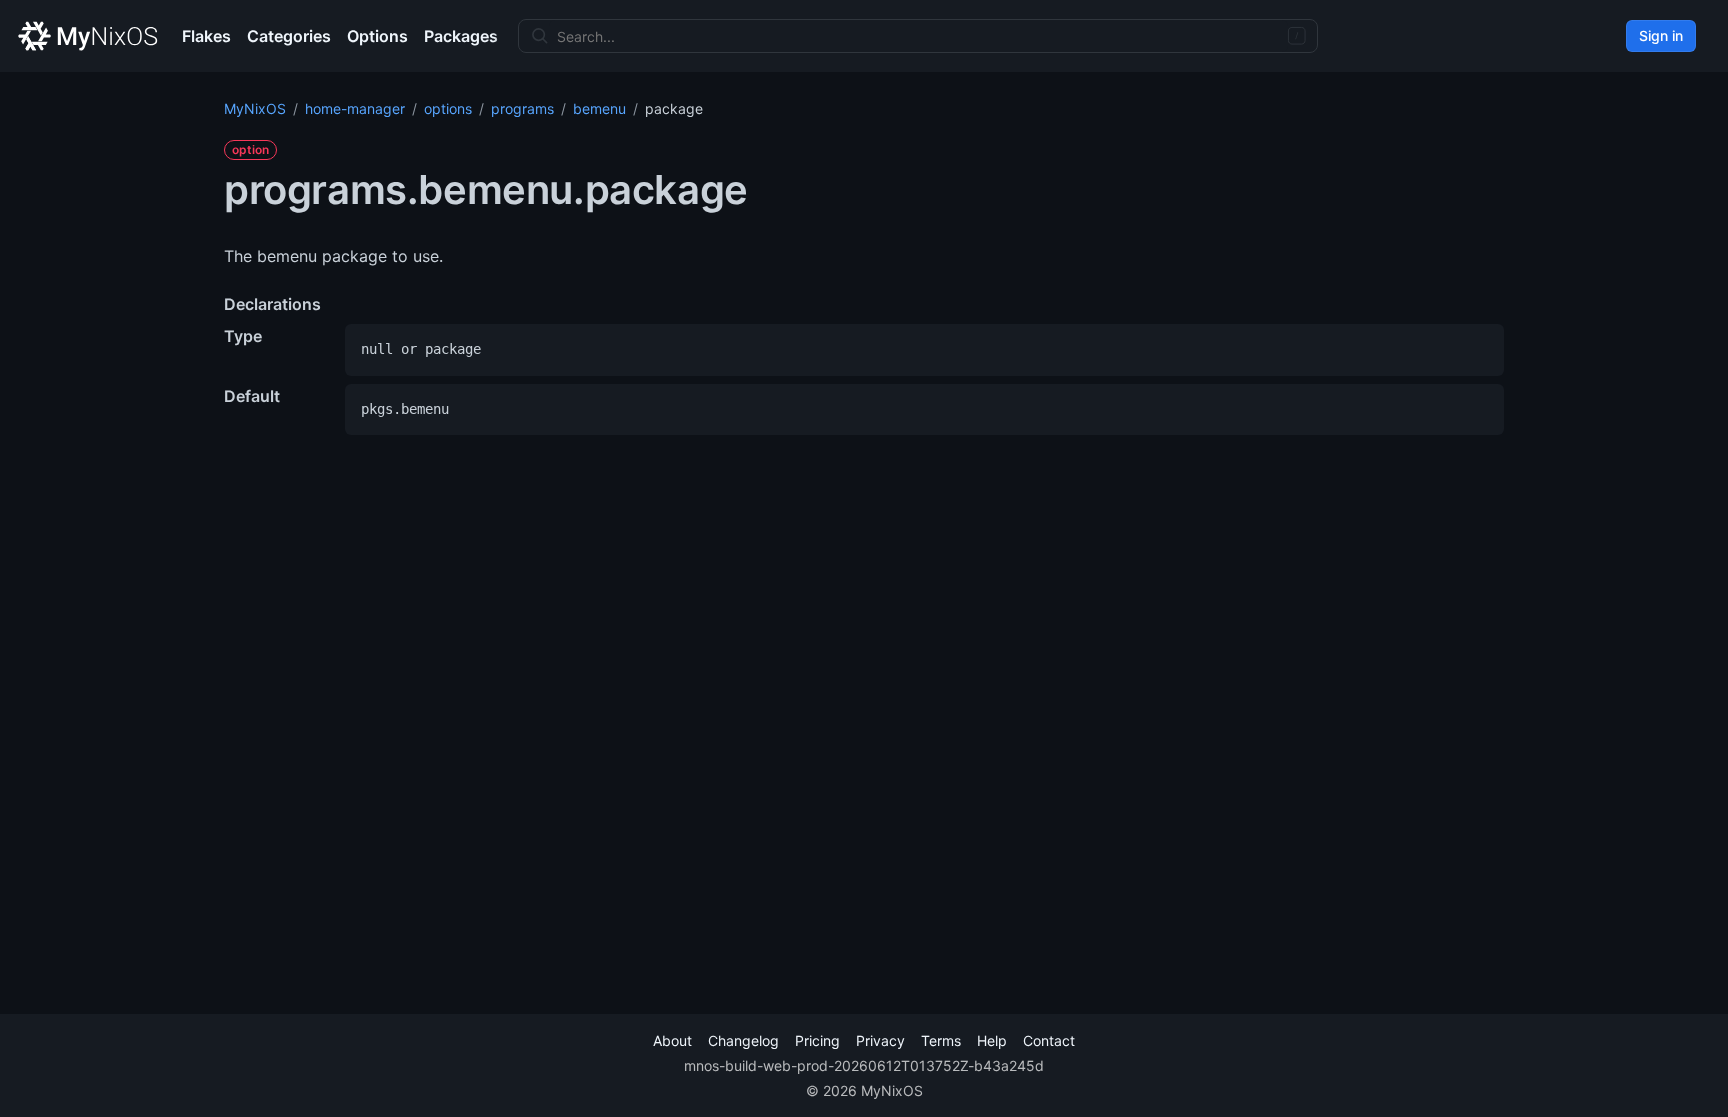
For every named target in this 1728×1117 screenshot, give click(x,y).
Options (377, 36)
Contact (1049, 1040)
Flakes (206, 36)
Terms (941, 1040)
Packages (461, 36)
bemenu (599, 108)
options (448, 108)
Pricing (817, 1040)
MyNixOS (255, 108)
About (672, 1040)
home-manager (355, 108)
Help (992, 1040)
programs (522, 108)
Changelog (743, 1040)
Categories (289, 36)
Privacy (880, 1040)
